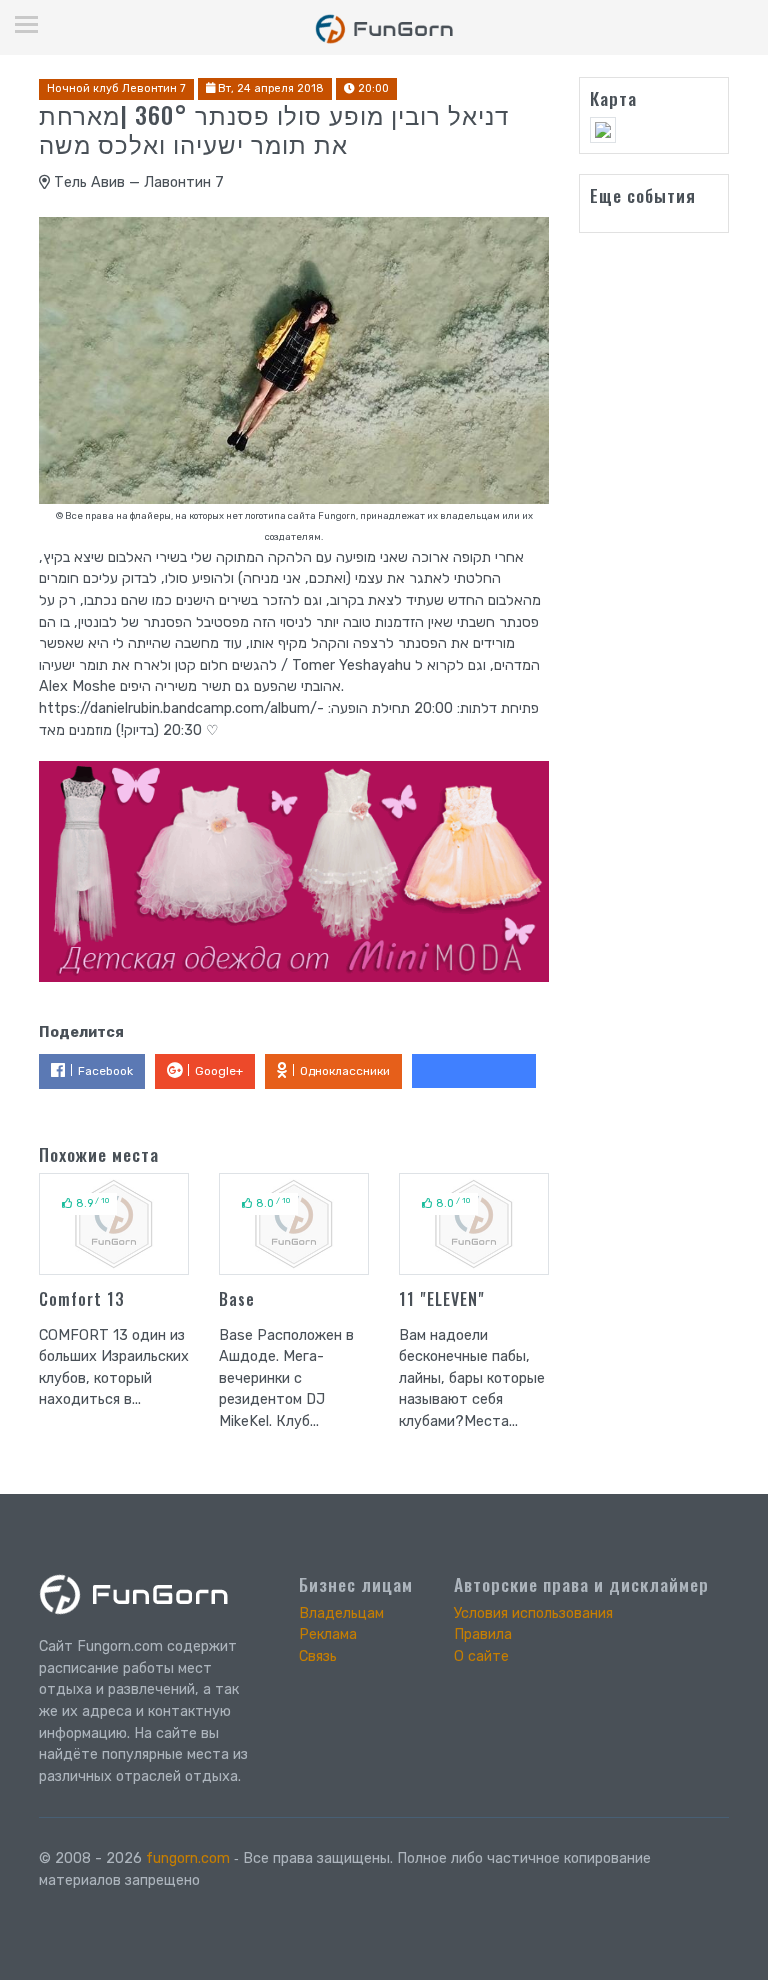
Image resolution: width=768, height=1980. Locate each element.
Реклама (328, 1634)
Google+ (219, 1071)
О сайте (481, 1656)
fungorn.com (188, 1858)
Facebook (105, 1071)
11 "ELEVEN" (442, 1299)
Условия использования (533, 1613)
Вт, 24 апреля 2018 (269, 88)
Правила (483, 1634)
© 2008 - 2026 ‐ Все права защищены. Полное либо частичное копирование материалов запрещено (345, 1869)
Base (237, 1299)
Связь (318, 1656)
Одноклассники (345, 1071)
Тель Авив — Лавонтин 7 (137, 182)
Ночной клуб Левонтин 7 (116, 88)
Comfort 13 (82, 1299)
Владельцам (341, 1613)
